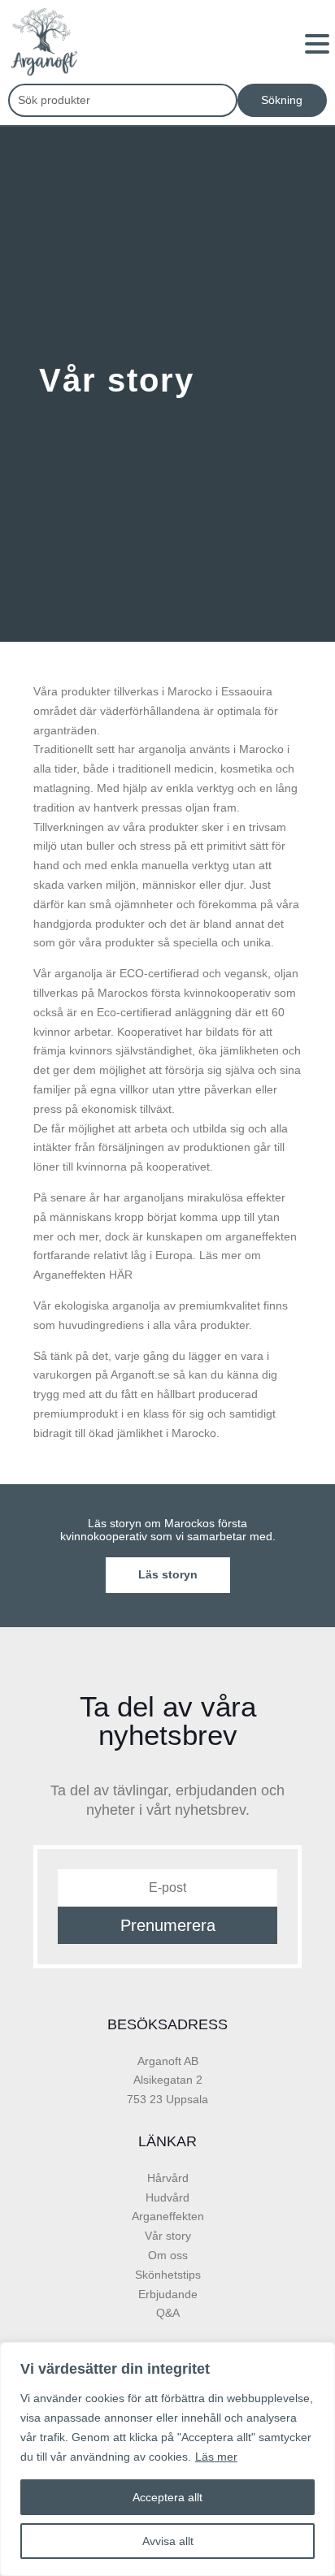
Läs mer (216, 2457)
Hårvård (168, 2178)
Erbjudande (168, 2294)
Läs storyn (168, 1574)
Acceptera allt (167, 2497)
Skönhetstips (168, 2275)
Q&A (168, 2313)
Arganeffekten (168, 2216)
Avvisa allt (168, 2541)
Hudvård (167, 2197)
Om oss (168, 2255)
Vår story (168, 2236)
